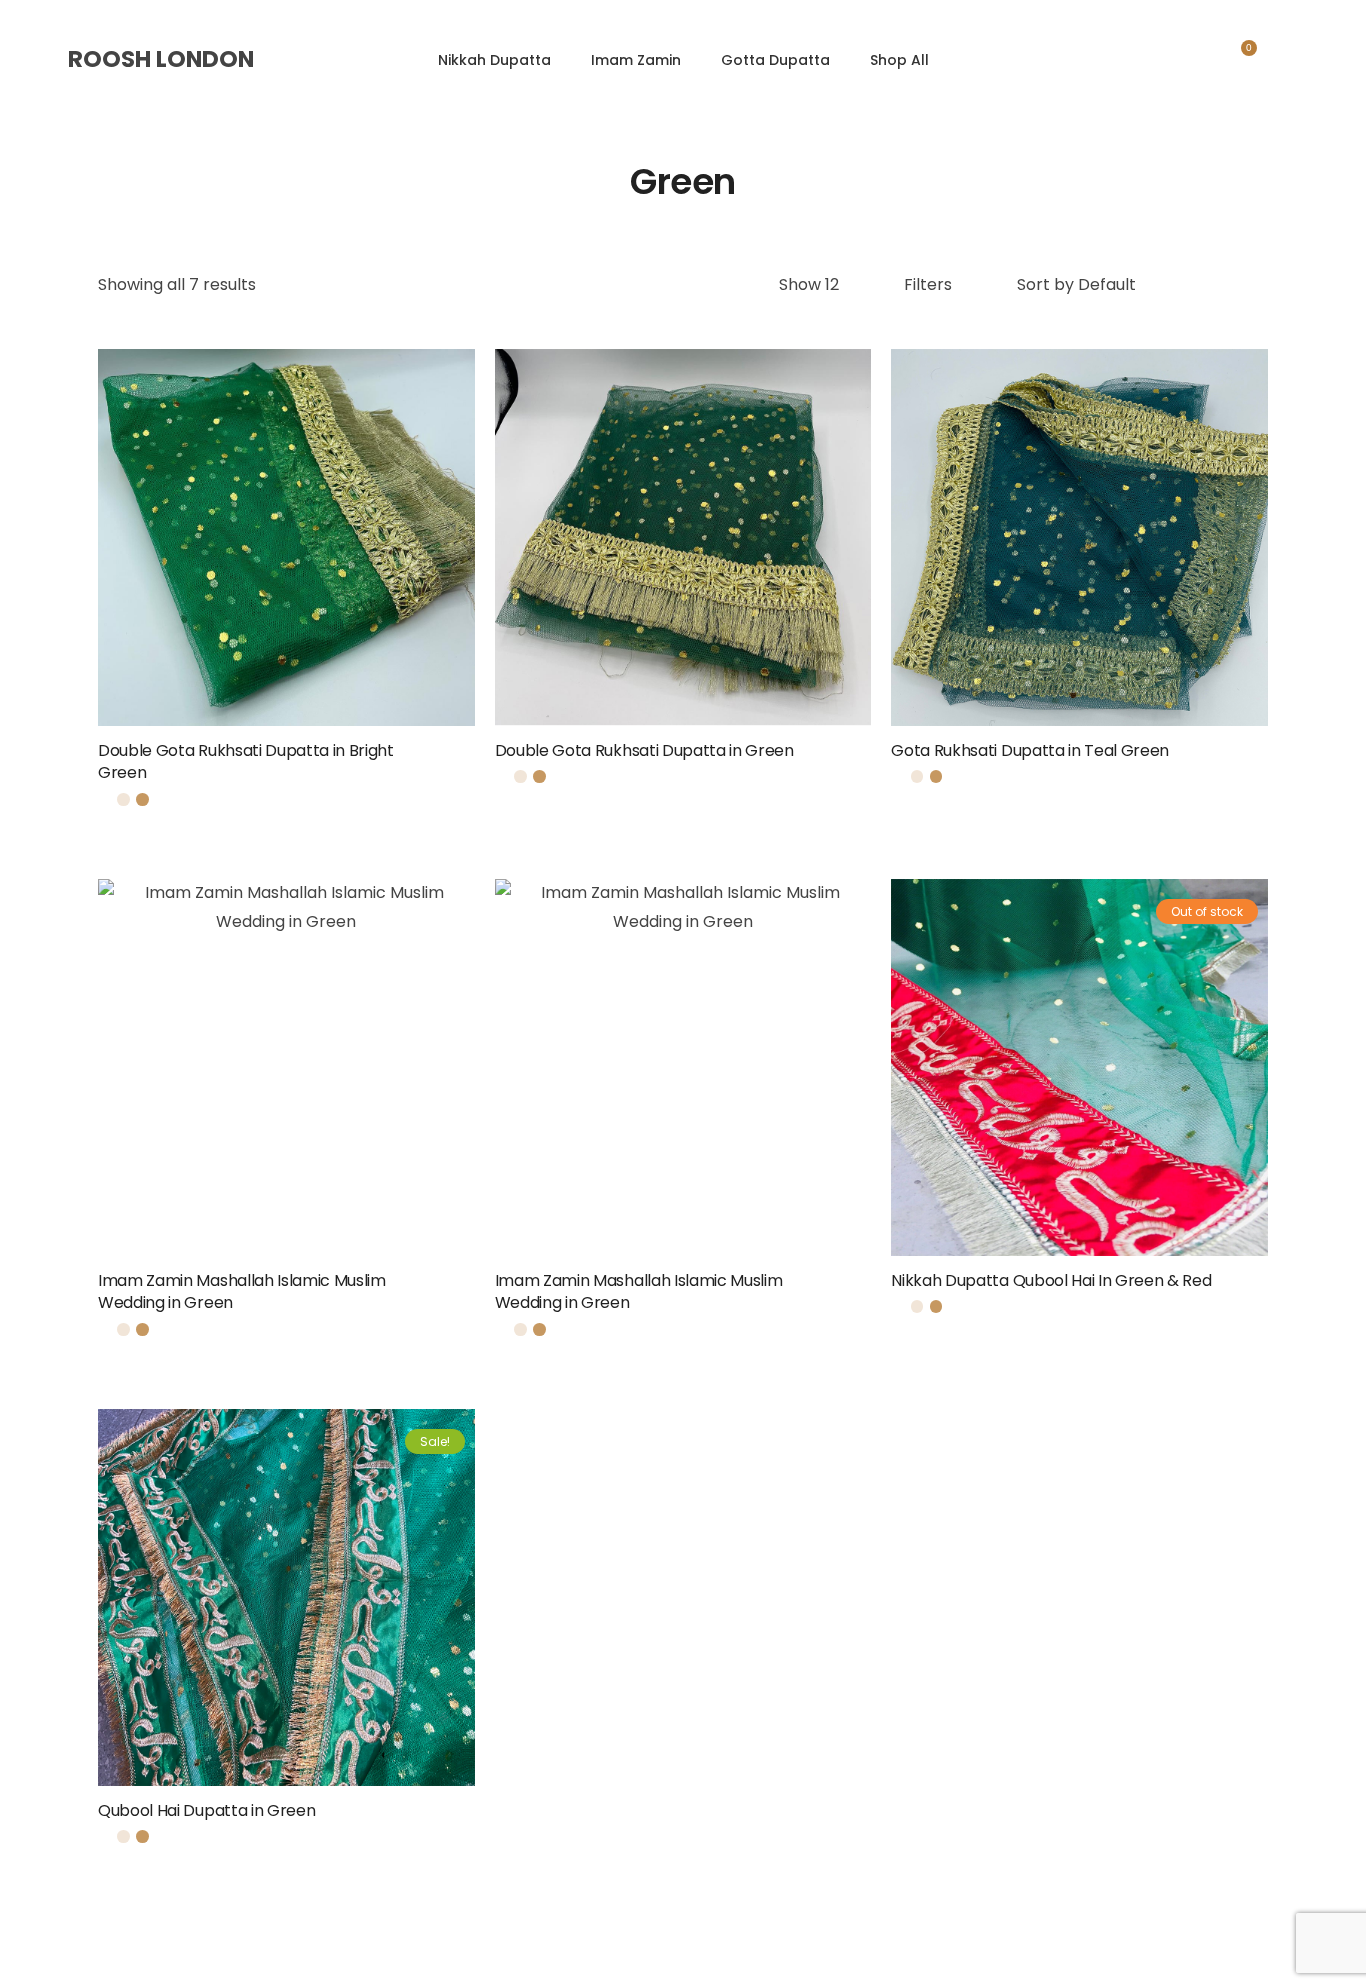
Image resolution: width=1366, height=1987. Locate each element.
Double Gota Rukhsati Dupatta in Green (644, 750)
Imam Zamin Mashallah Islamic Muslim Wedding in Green (242, 1291)
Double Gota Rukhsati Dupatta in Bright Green (246, 761)
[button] (468, 760)
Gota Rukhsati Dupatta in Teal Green (1030, 750)
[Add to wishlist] (444, 760)
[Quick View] (259, 576)
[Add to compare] (313, 576)
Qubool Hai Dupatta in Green (206, 1810)
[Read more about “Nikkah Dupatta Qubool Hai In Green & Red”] (1261, 1290)
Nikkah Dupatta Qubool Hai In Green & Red (1051, 1280)
